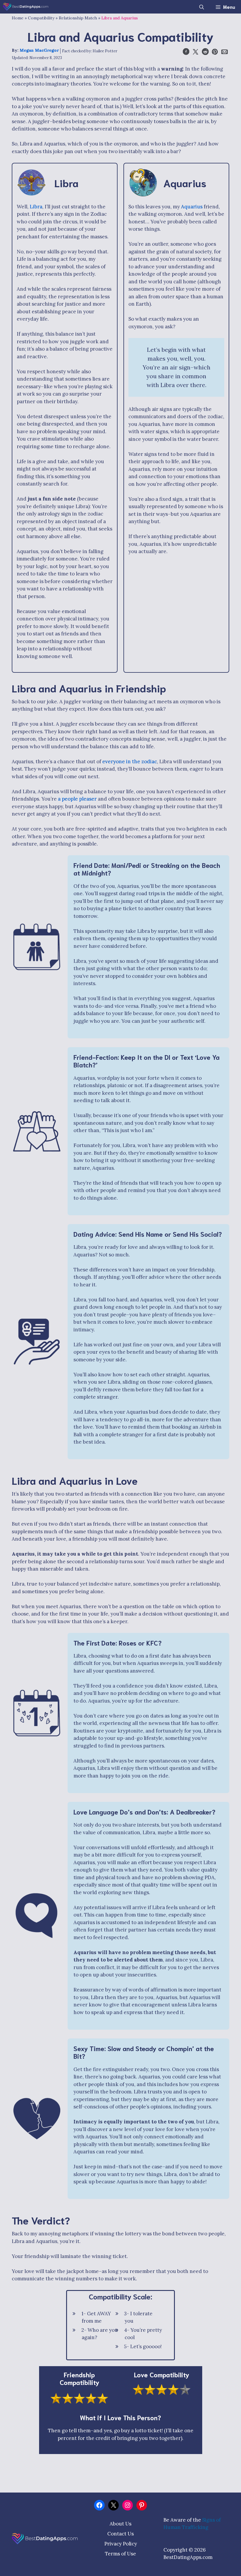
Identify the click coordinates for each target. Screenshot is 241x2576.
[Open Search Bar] (202, 7)
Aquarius (192, 207)
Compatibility (41, 18)
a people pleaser (77, 799)
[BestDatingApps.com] (26, 7)
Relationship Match (78, 18)
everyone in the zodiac (130, 761)
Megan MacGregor (39, 50)
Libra (36, 207)
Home (18, 18)
